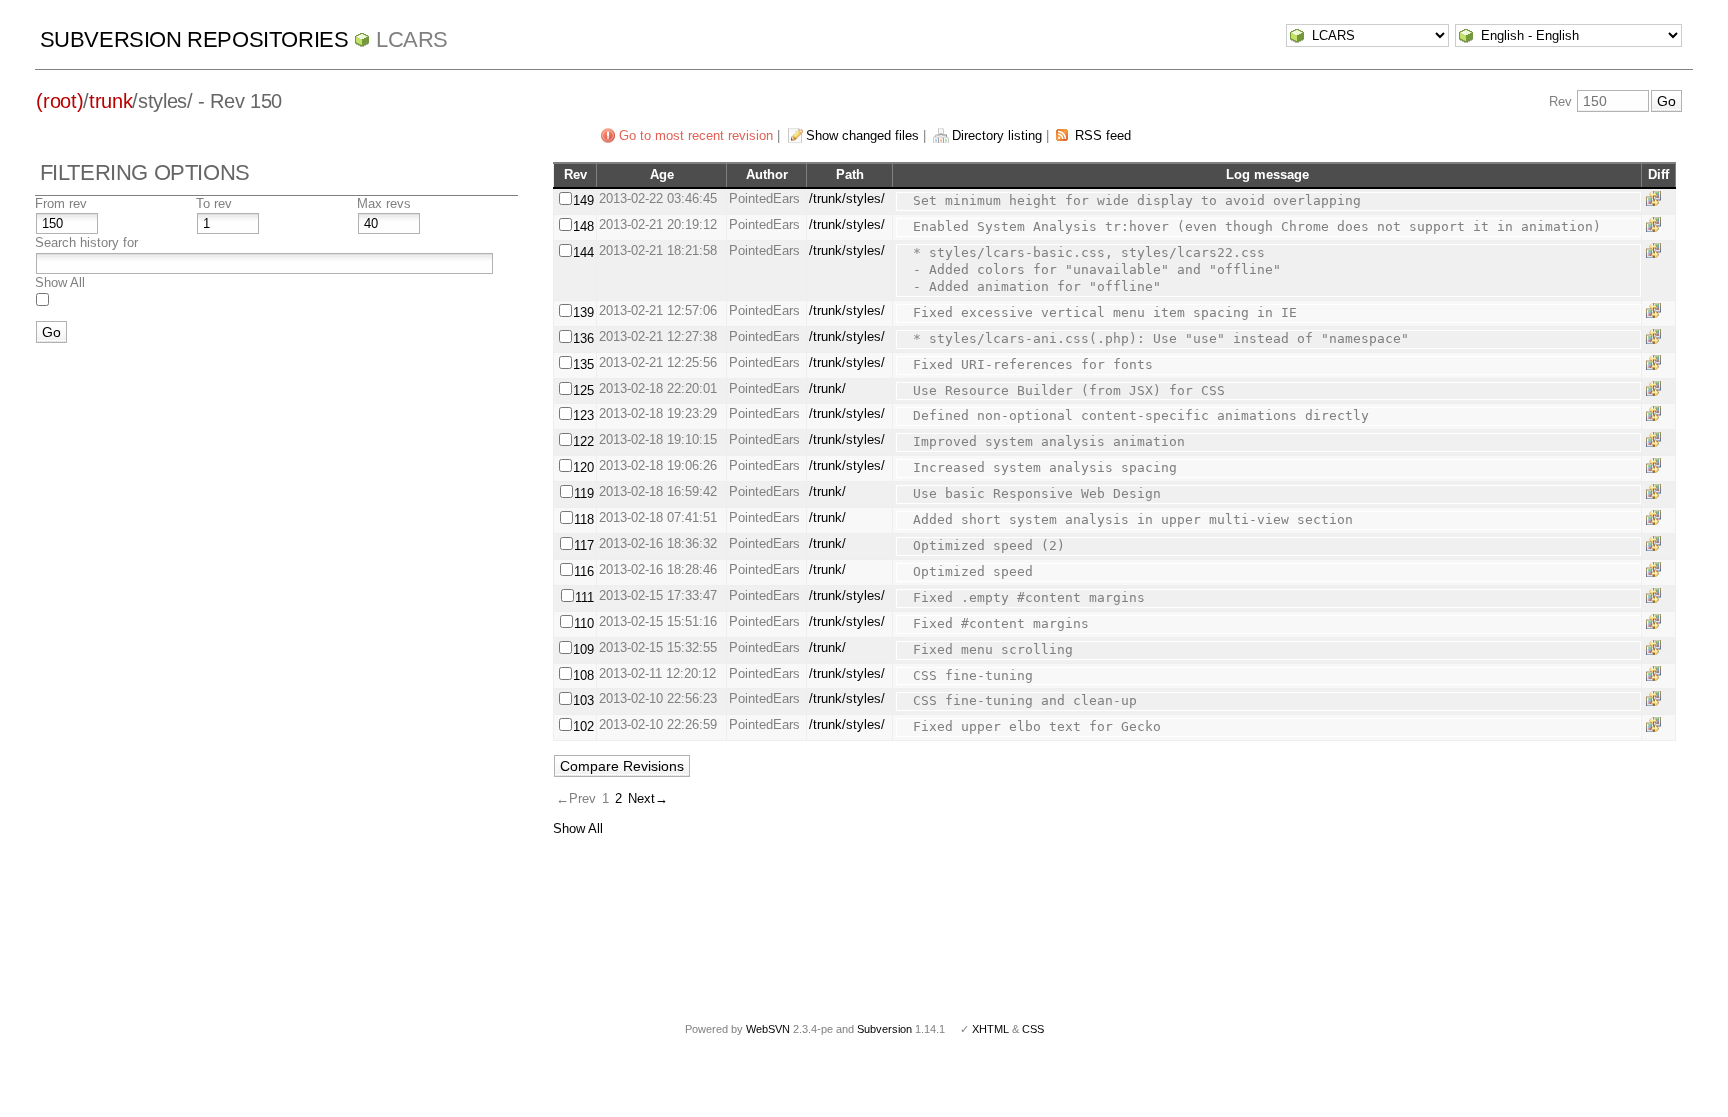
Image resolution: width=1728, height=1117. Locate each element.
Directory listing (997, 135)
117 (584, 545)
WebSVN (768, 1029)
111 (584, 597)
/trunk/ (827, 388)
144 (583, 252)
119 (584, 493)
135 (583, 364)
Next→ (648, 798)
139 (583, 312)
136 (583, 338)
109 (583, 649)
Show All (60, 282)
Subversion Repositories (194, 39)
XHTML (990, 1029)
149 (583, 200)
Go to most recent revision (696, 135)
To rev (214, 203)
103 (583, 700)
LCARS (412, 39)
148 (583, 226)
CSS (1033, 1029)
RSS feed (1103, 135)
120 (583, 467)
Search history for (86, 242)
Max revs (384, 203)
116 (584, 571)
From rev (61, 203)
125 (583, 390)
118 (584, 519)
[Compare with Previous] (1657, 198)
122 (583, 441)
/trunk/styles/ (847, 198)
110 (584, 623)
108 (583, 675)
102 (583, 726)
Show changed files (862, 135)
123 (583, 415)
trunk (110, 101)
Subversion (884, 1029)
